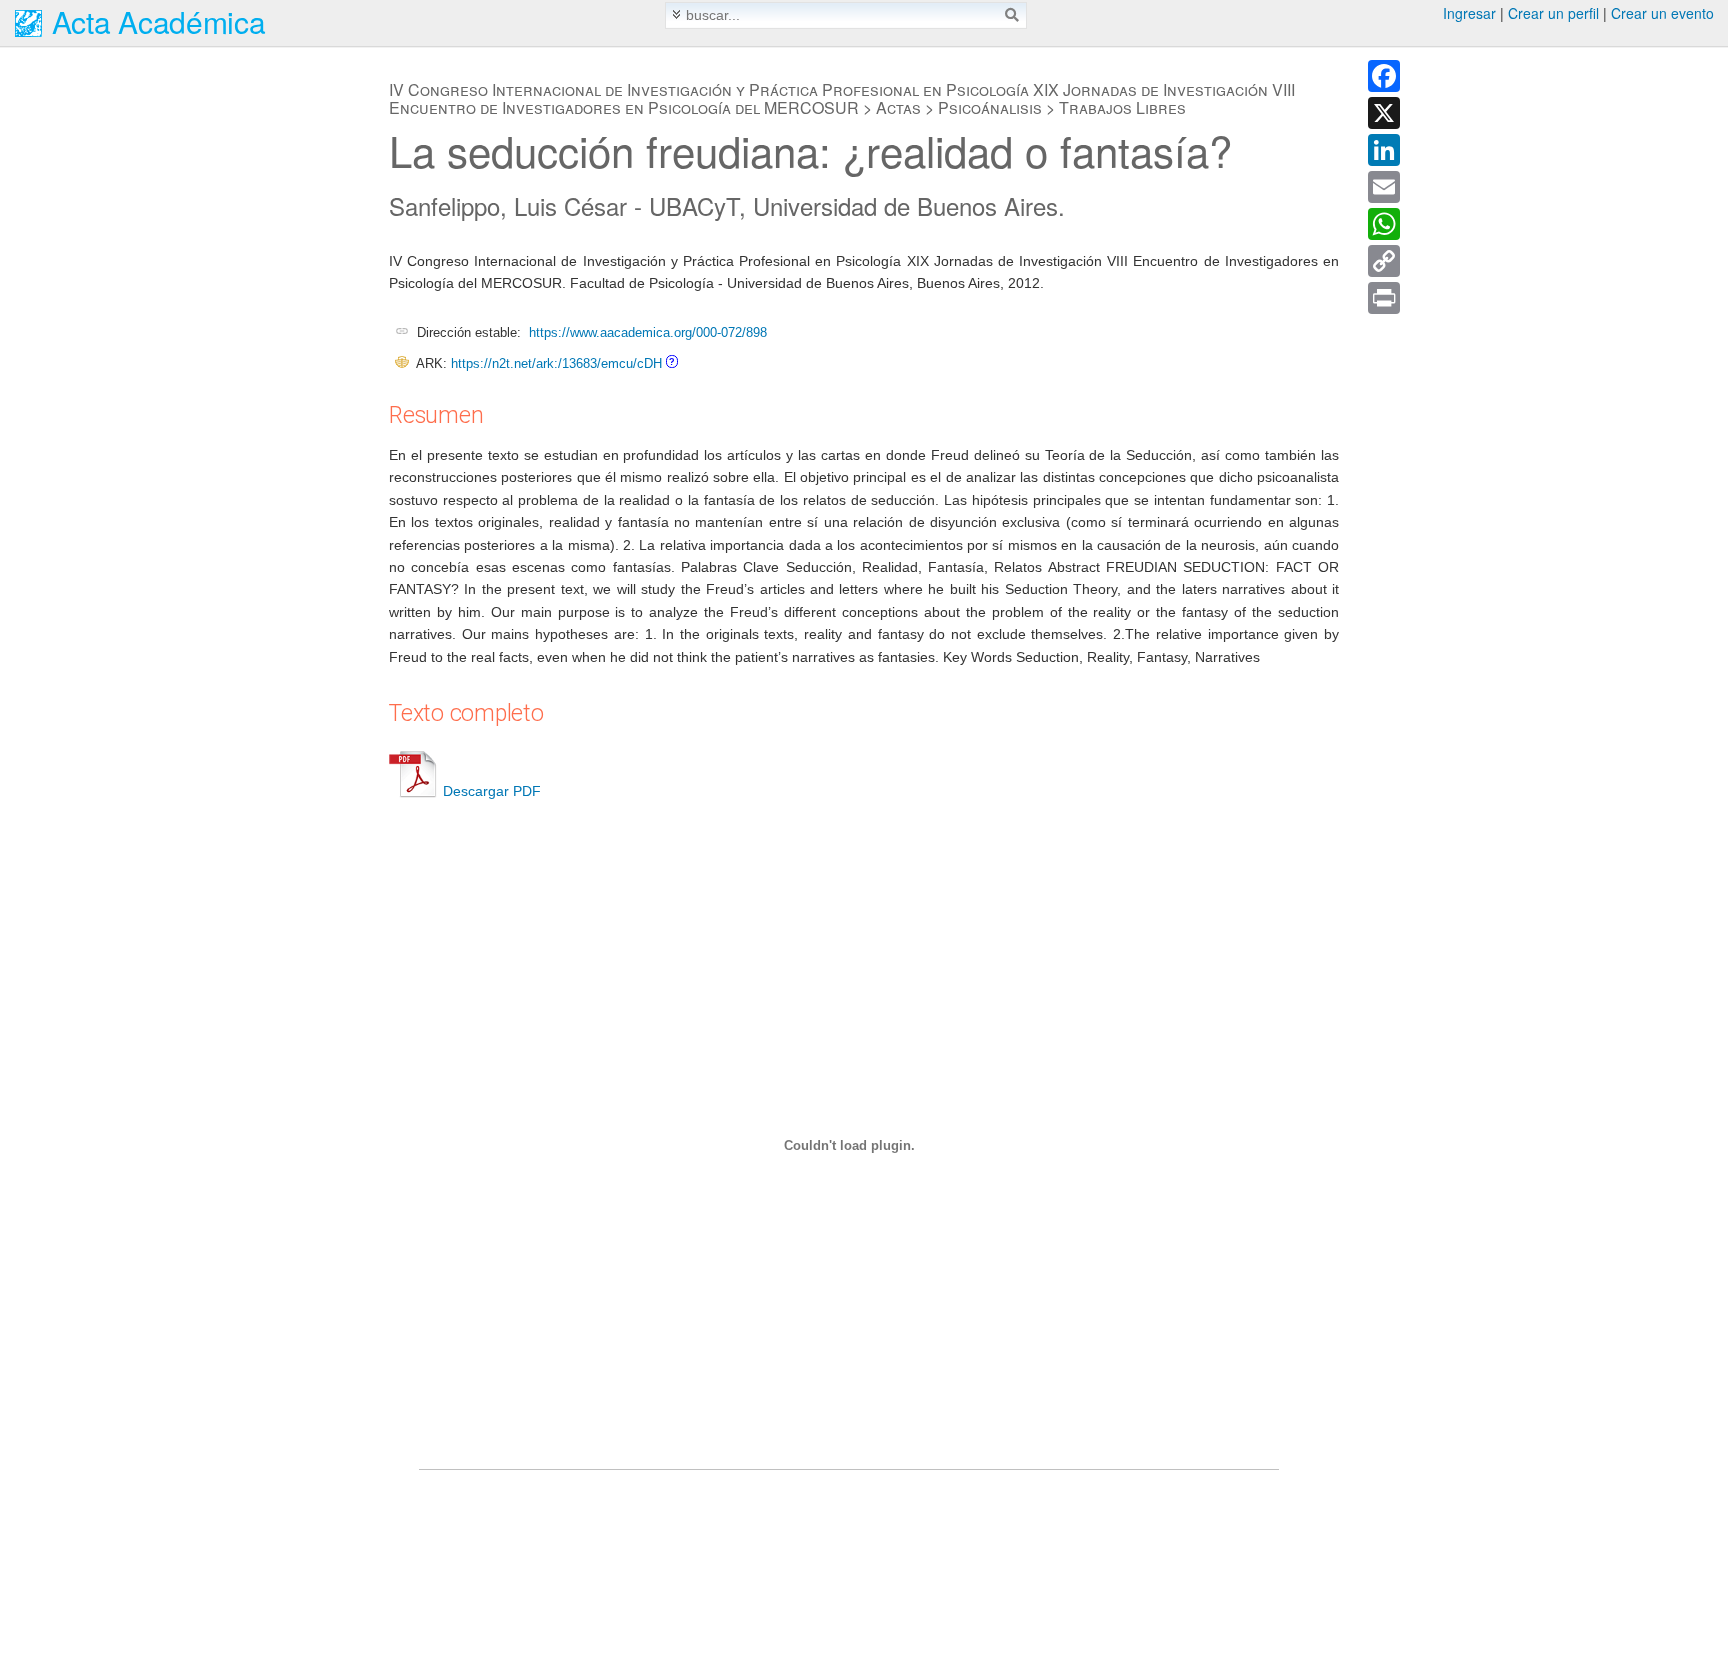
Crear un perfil (1553, 13)
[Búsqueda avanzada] (676, 14)
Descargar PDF (492, 791)
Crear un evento (1662, 13)
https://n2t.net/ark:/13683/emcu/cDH (556, 363)
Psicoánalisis (990, 107)
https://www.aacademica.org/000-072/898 (648, 332)
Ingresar (1469, 13)
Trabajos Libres (1122, 107)
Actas (898, 107)
